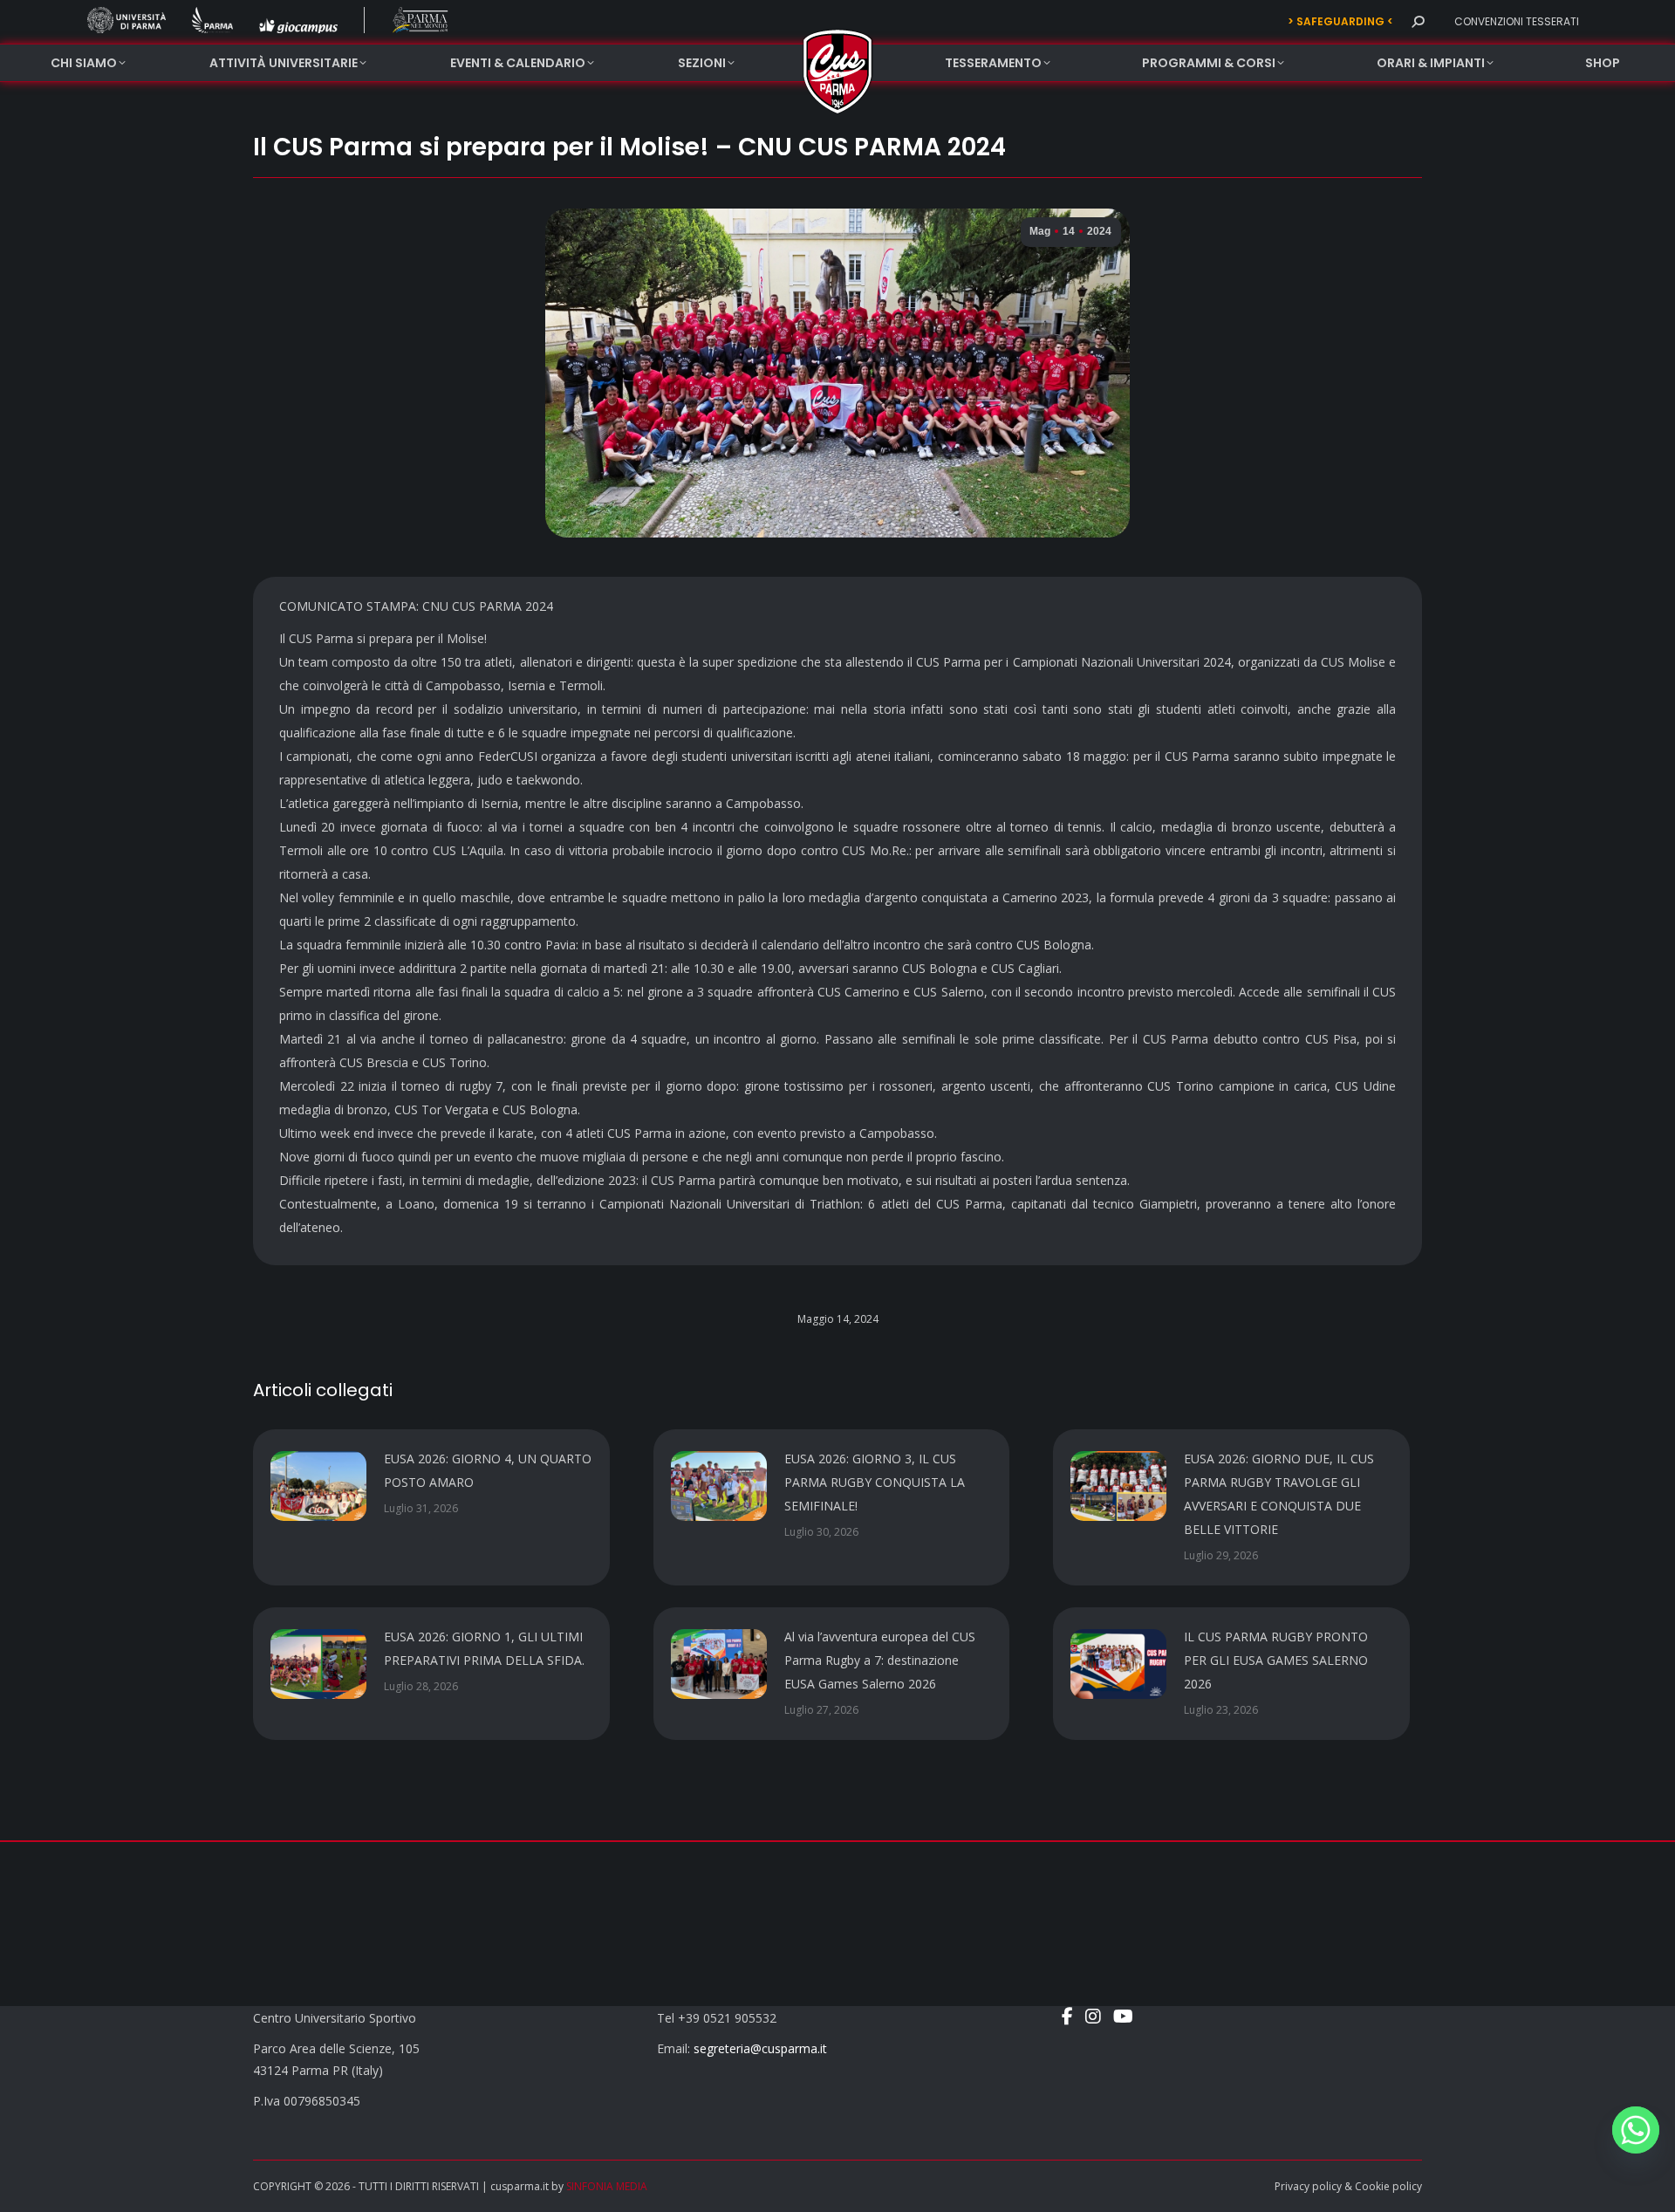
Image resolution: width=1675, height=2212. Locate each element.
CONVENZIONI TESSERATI (1517, 21)
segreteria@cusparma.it (760, 2048)
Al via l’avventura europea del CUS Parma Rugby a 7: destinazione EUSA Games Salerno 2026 (880, 1660)
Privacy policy (1308, 2186)
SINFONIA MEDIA (607, 2186)
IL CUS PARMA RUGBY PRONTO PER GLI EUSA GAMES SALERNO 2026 (1276, 1660)
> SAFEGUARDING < (1340, 21)
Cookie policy (1388, 2186)
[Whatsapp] (1636, 2130)
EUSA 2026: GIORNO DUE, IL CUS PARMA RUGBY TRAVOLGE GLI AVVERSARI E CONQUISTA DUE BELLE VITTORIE (1279, 1494)
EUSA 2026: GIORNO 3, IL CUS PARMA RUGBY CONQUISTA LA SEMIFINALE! (875, 1482)
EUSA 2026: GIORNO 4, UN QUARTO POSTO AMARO (488, 1470)
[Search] (1418, 22)
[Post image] (318, 1486)
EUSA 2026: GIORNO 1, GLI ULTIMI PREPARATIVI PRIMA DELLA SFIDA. (484, 1648)
